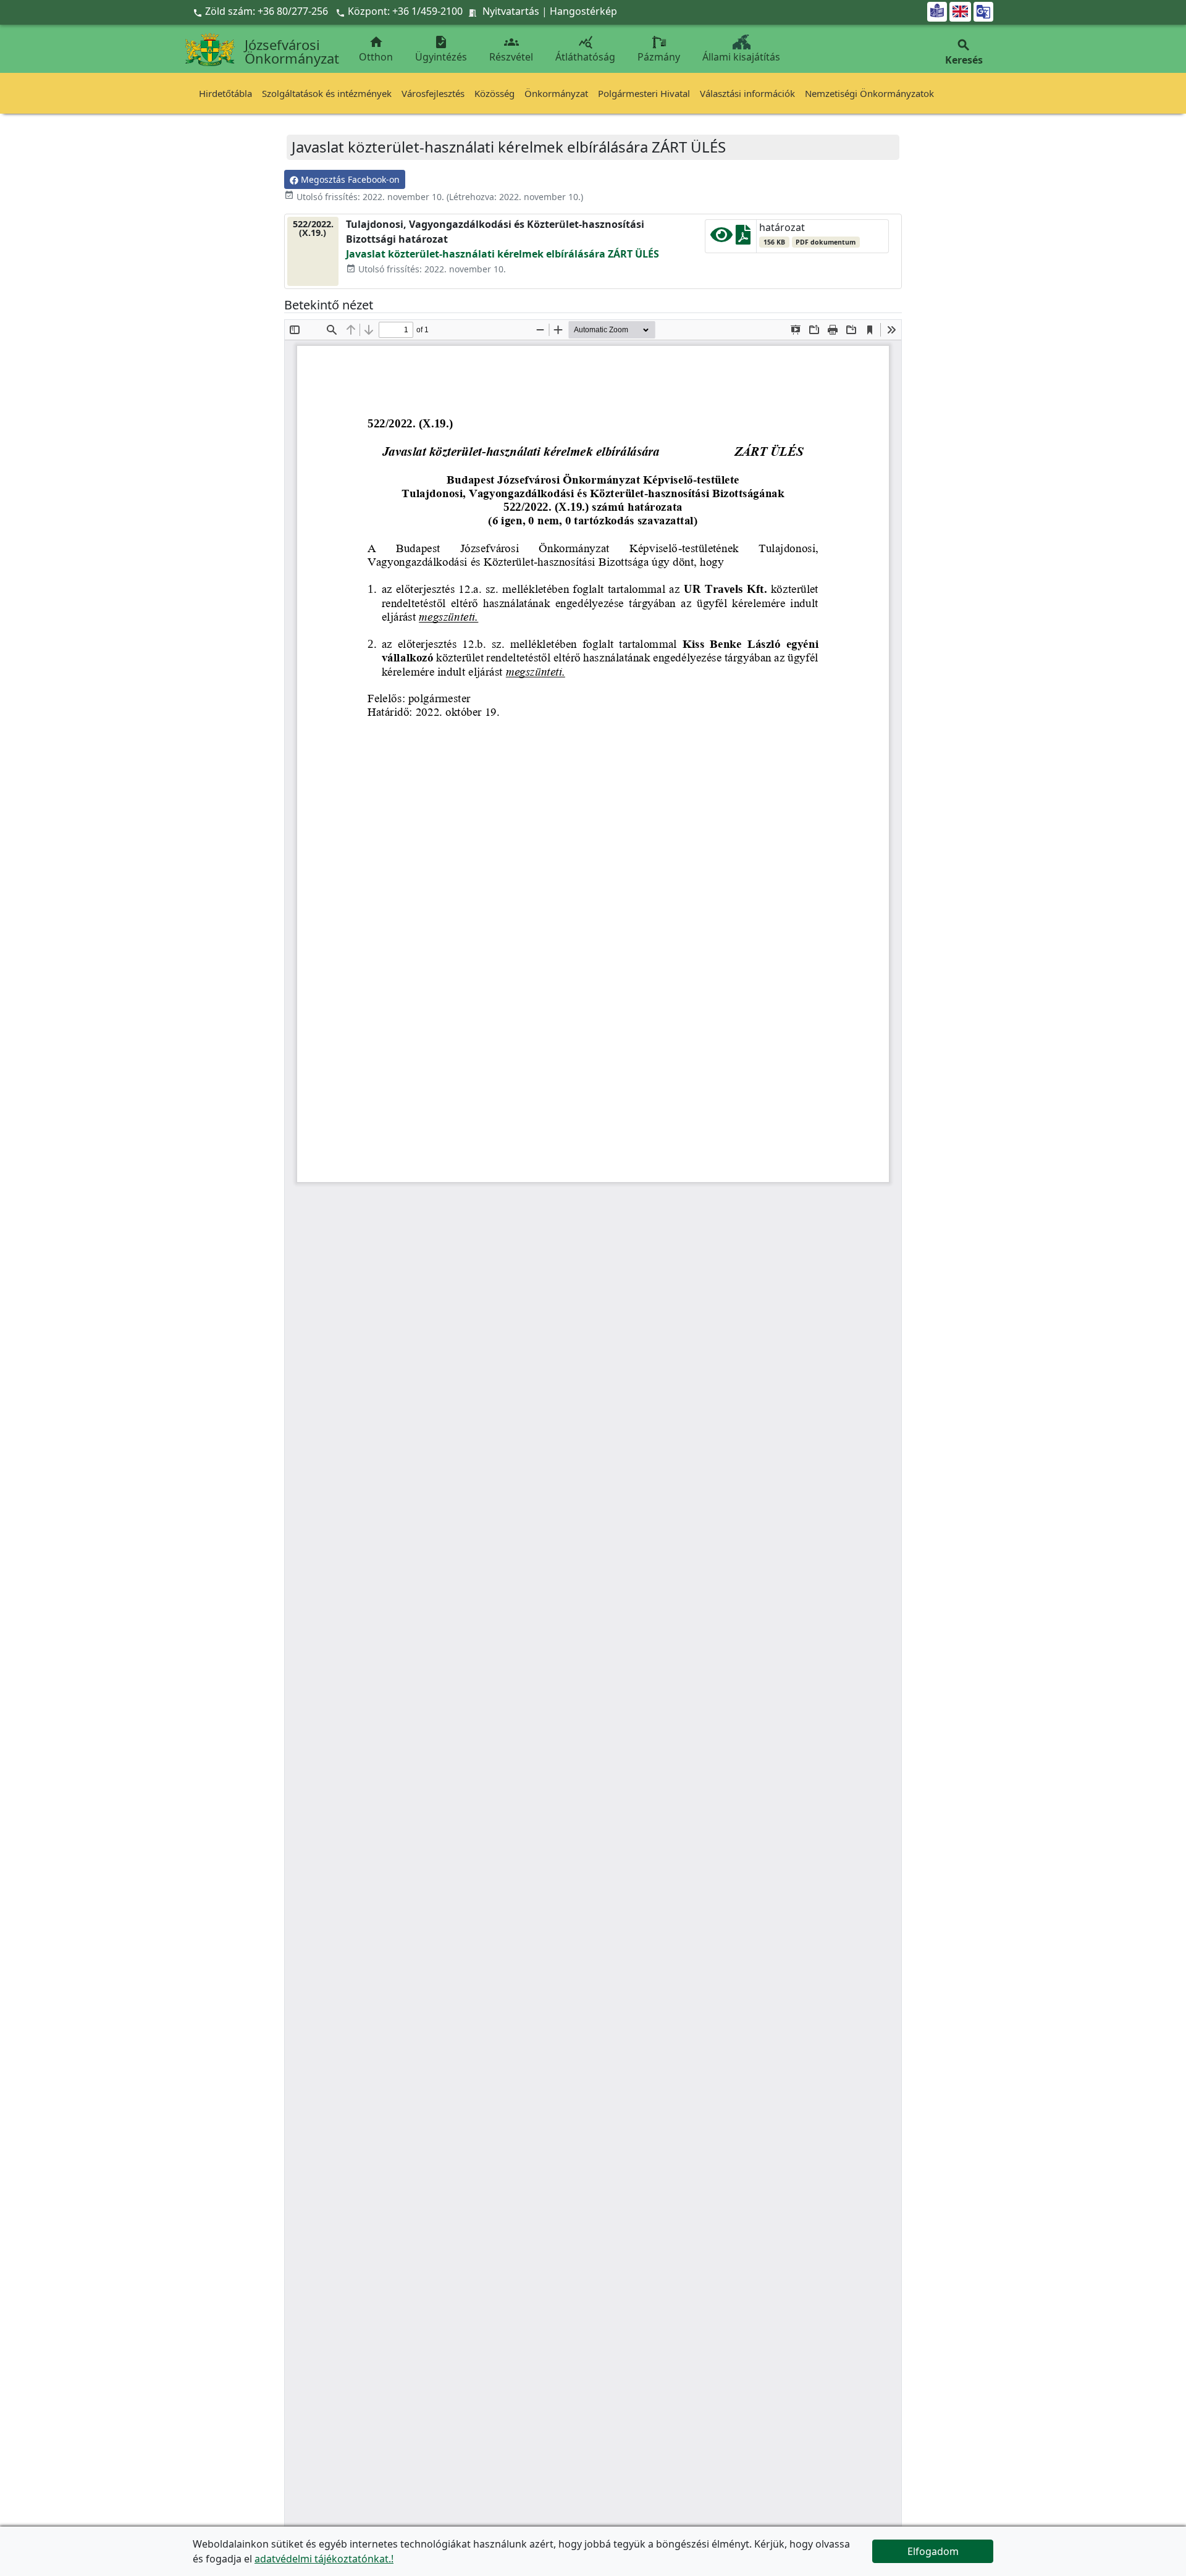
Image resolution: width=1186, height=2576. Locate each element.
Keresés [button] (964, 52)
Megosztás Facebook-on (349, 179)
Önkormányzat (556, 93)
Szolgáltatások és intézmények (327, 93)
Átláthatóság (585, 49)
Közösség (494, 93)
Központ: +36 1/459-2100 (405, 11)
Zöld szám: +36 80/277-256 (262, 11)
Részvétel (511, 49)
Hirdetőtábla (225, 93)
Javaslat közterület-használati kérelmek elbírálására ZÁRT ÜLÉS (503, 254)
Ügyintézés (441, 49)
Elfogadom (933, 2551)
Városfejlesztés (433, 93)
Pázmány (659, 57)
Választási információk (747, 93)
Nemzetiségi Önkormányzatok (869, 93)
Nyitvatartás (511, 11)
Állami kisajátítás (741, 57)
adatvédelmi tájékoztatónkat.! (324, 2559)
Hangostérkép (583, 11)
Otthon (376, 49)
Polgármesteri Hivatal (644, 93)
